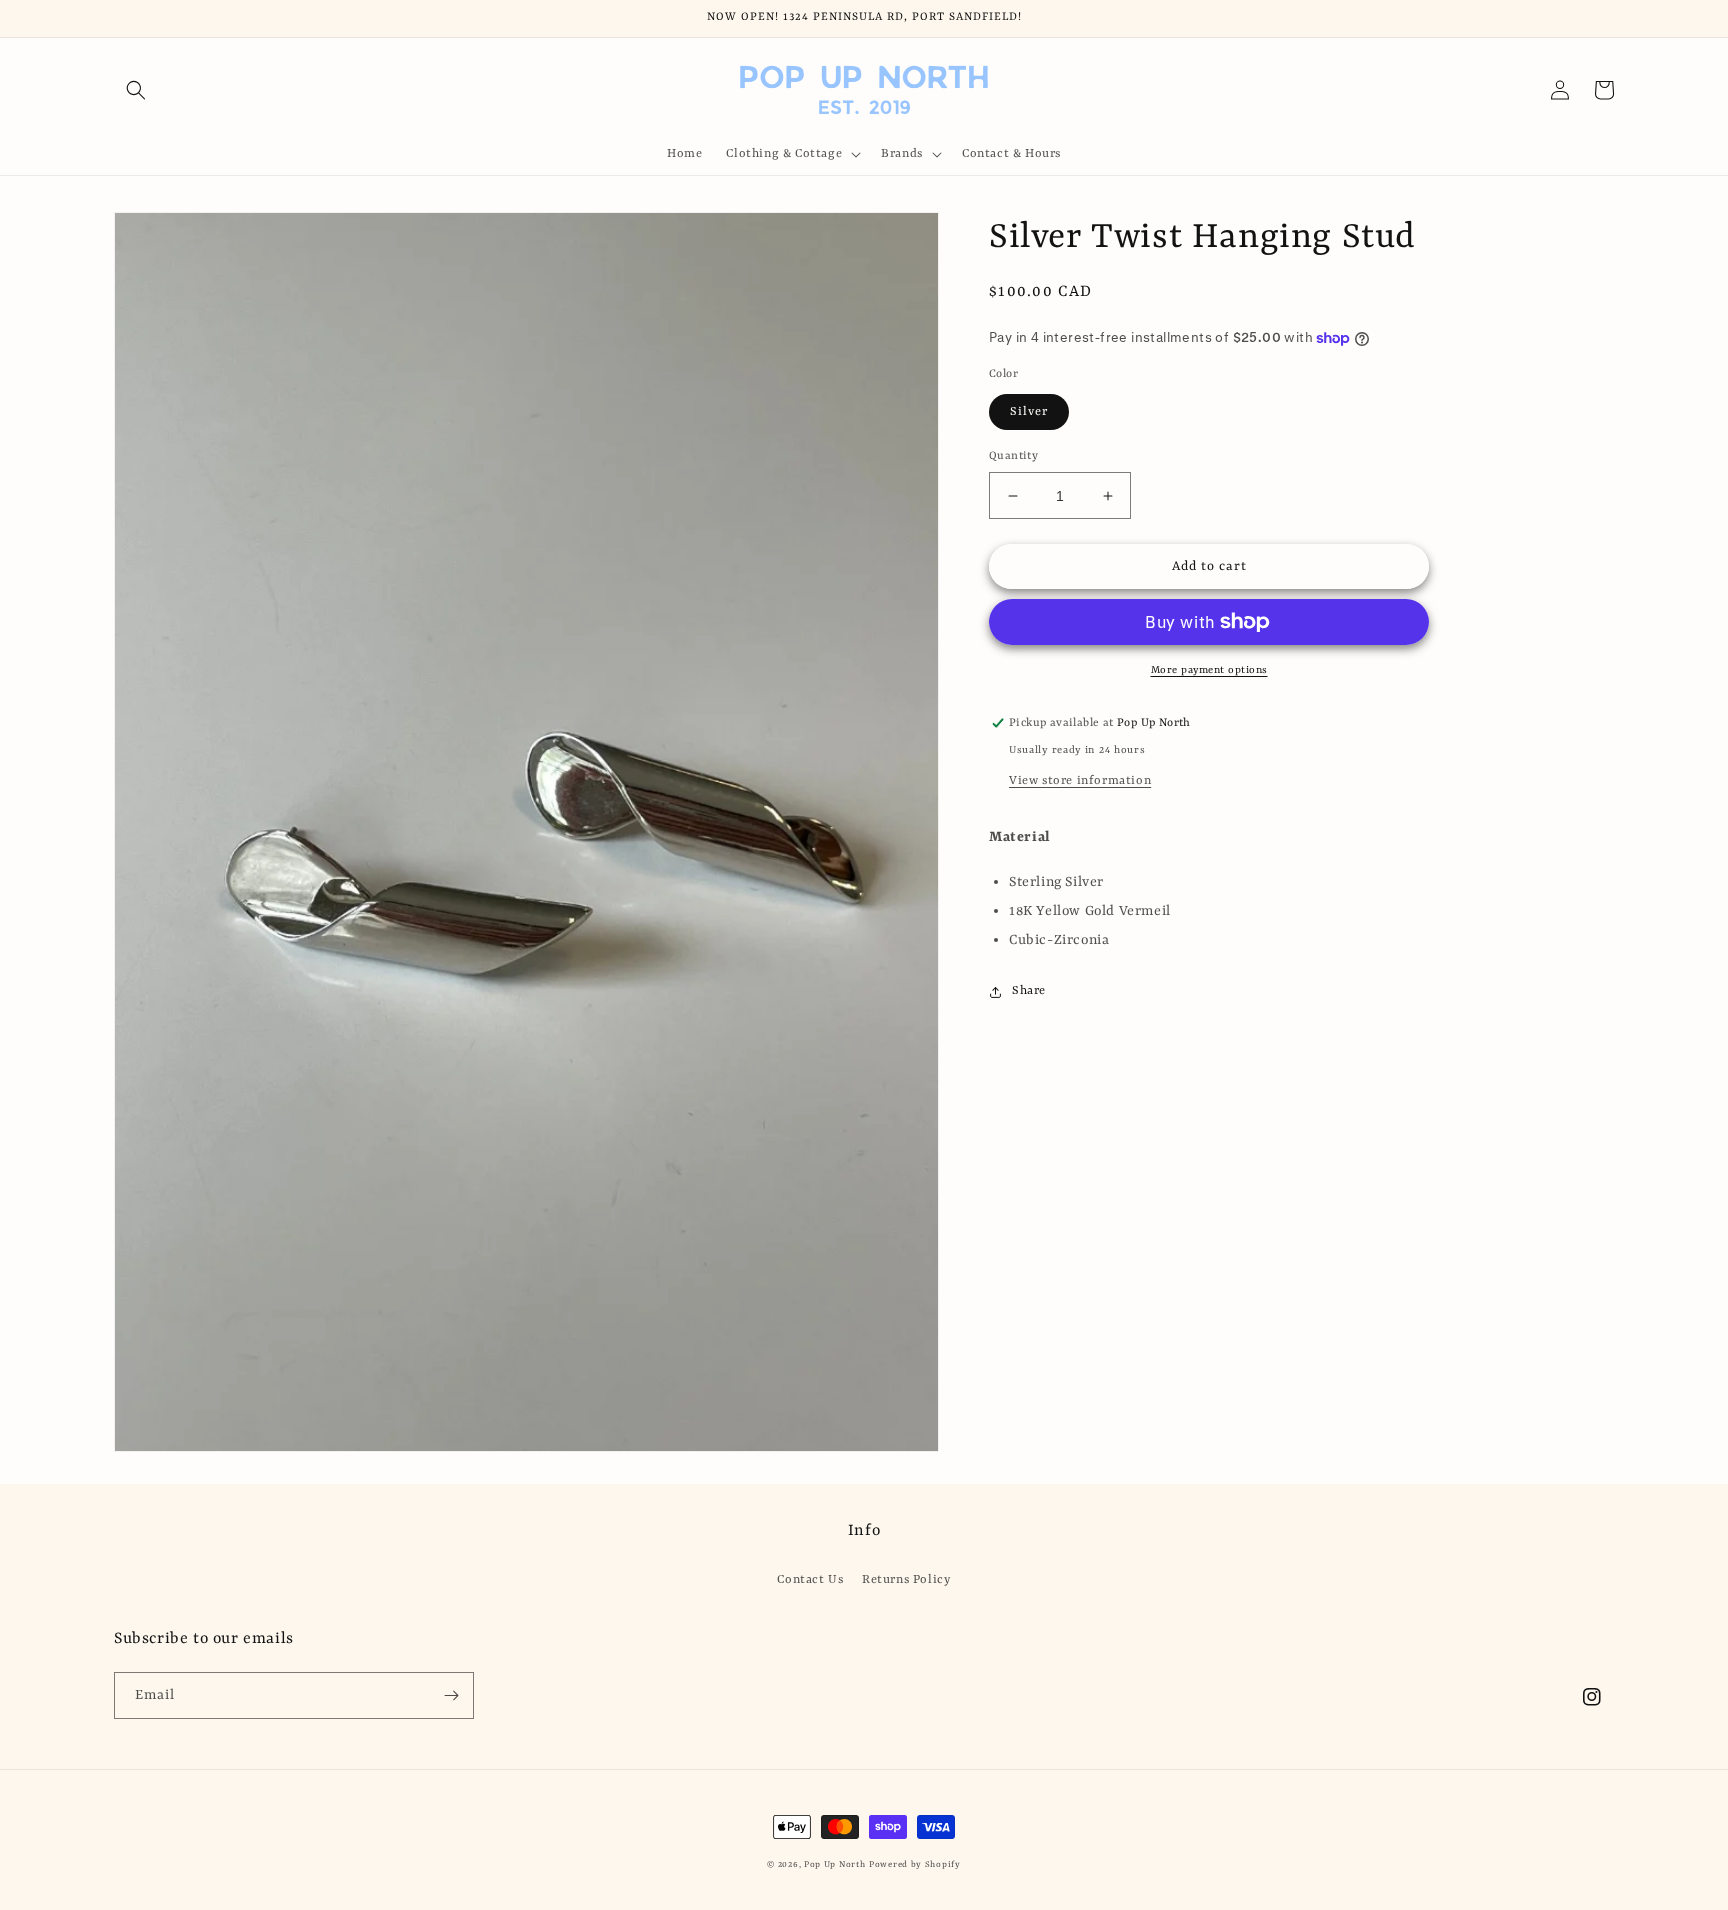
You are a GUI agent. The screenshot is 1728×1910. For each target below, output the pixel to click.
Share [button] (1029, 991)
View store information (1080, 781)
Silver (1029, 412)
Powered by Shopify (915, 1865)
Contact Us (810, 1580)
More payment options (1209, 670)
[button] (136, 90)
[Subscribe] (451, 1695)
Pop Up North (834, 1865)
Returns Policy (906, 1580)
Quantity (1013, 456)
